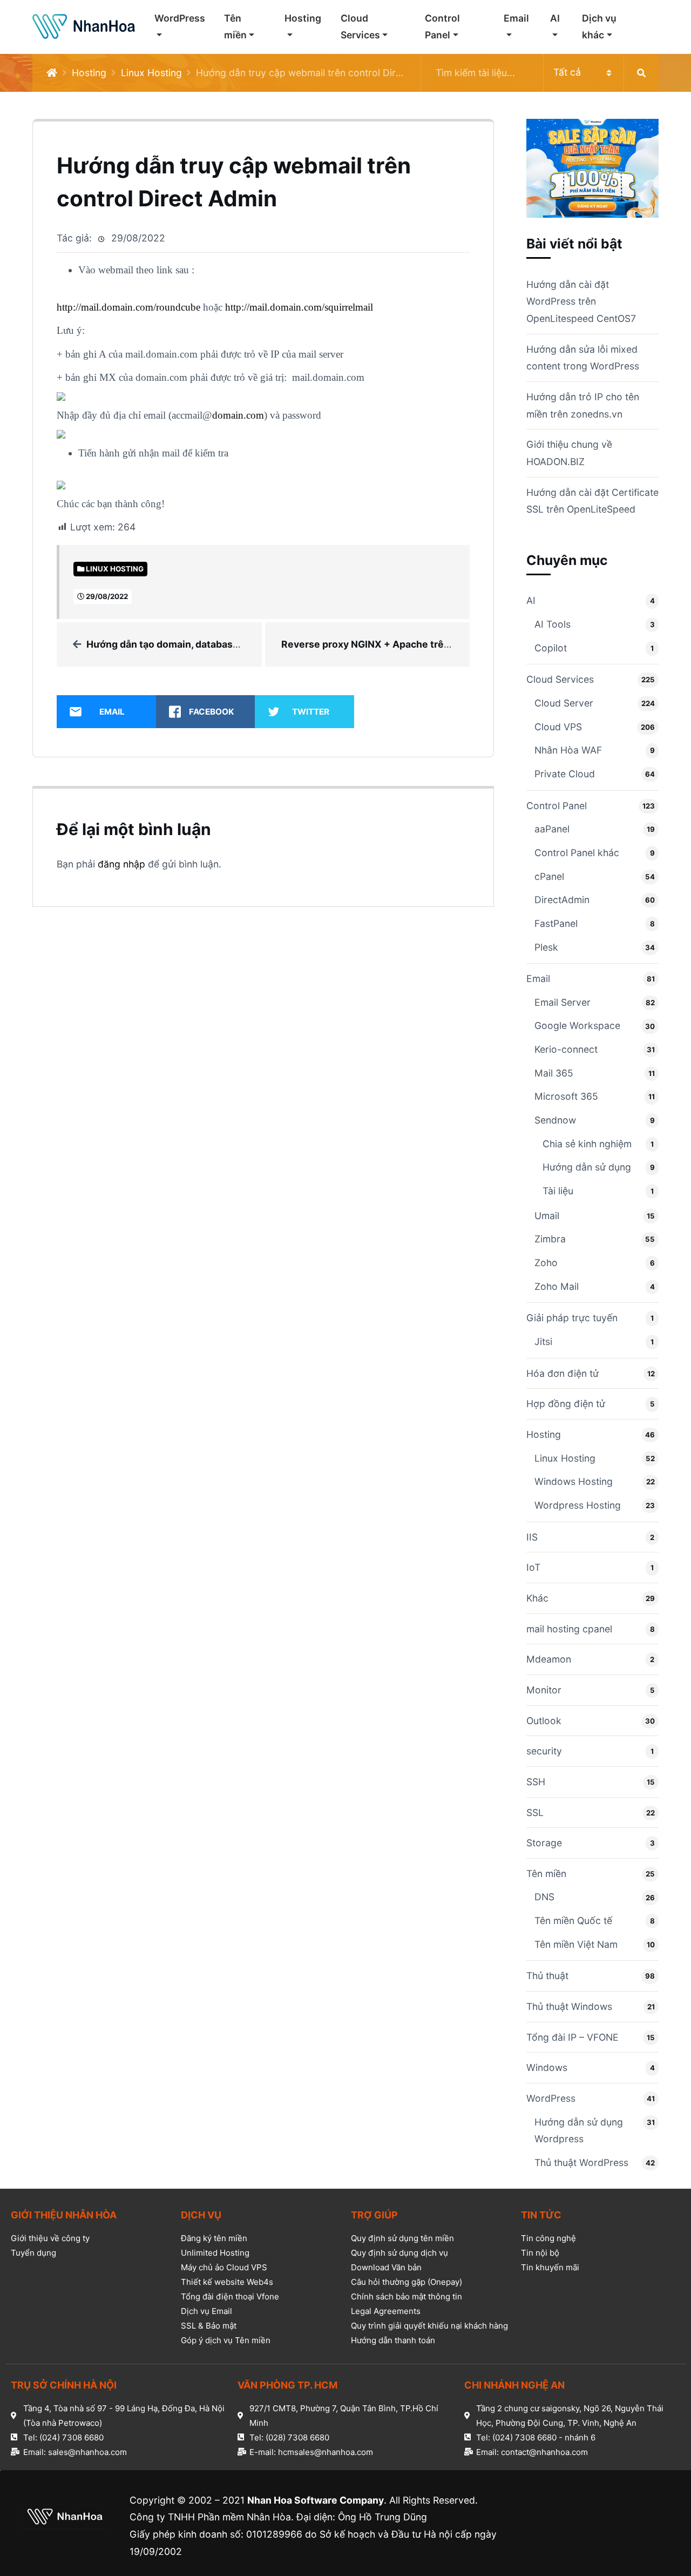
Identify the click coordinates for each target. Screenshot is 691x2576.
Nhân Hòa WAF (568, 750)
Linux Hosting (151, 73)
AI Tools (553, 624)
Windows (547, 2067)
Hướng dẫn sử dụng (587, 1167)
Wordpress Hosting (578, 1505)
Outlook (544, 1721)
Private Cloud (565, 774)
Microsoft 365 (566, 1096)
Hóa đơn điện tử (563, 1373)
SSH (536, 1782)
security (544, 1751)
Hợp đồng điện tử (566, 1404)
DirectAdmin (562, 900)
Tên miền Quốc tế (573, 1921)
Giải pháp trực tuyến (572, 1318)
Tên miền (235, 27)
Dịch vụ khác (599, 27)
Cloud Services (360, 27)
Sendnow (555, 1120)
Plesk (546, 947)
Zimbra (550, 1239)
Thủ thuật (547, 1976)
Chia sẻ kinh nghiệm (587, 1144)
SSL (535, 1812)
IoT (533, 1567)
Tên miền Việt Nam (576, 1944)
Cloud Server (564, 703)
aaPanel (552, 829)
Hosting (303, 18)
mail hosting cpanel (569, 1629)
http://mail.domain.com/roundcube (128, 307)
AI (555, 18)
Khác (537, 1598)
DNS (544, 1897)
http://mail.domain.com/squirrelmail (299, 307)
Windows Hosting (574, 1481)
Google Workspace (577, 1025)
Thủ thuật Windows (569, 2006)
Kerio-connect (566, 1049)
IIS (532, 1537)
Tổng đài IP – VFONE (573, 2037)
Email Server (563, 1002)
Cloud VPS (558, 727)
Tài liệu (558, 1191)
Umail (547, 1216)
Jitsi (543, 1341)
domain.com (238, 415)
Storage (544, 1843)
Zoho (546, 1263)
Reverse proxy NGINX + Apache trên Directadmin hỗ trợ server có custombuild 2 (467, 644)
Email (516, 18)
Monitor (544, 1690)
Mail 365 (554, 1073)
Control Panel (442, 27)
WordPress (180, 18)
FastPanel (556, 923)
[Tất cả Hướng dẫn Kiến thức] (540, 73)
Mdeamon (549, 1659)
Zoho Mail (557, 1286)
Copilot (551, 648)
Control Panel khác (577, 853)
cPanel (549, 876)
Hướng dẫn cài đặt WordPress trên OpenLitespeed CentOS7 (581, 301)
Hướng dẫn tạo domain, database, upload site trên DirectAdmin (232, 644)
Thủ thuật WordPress (581, 2163)
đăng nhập (121, 864)
